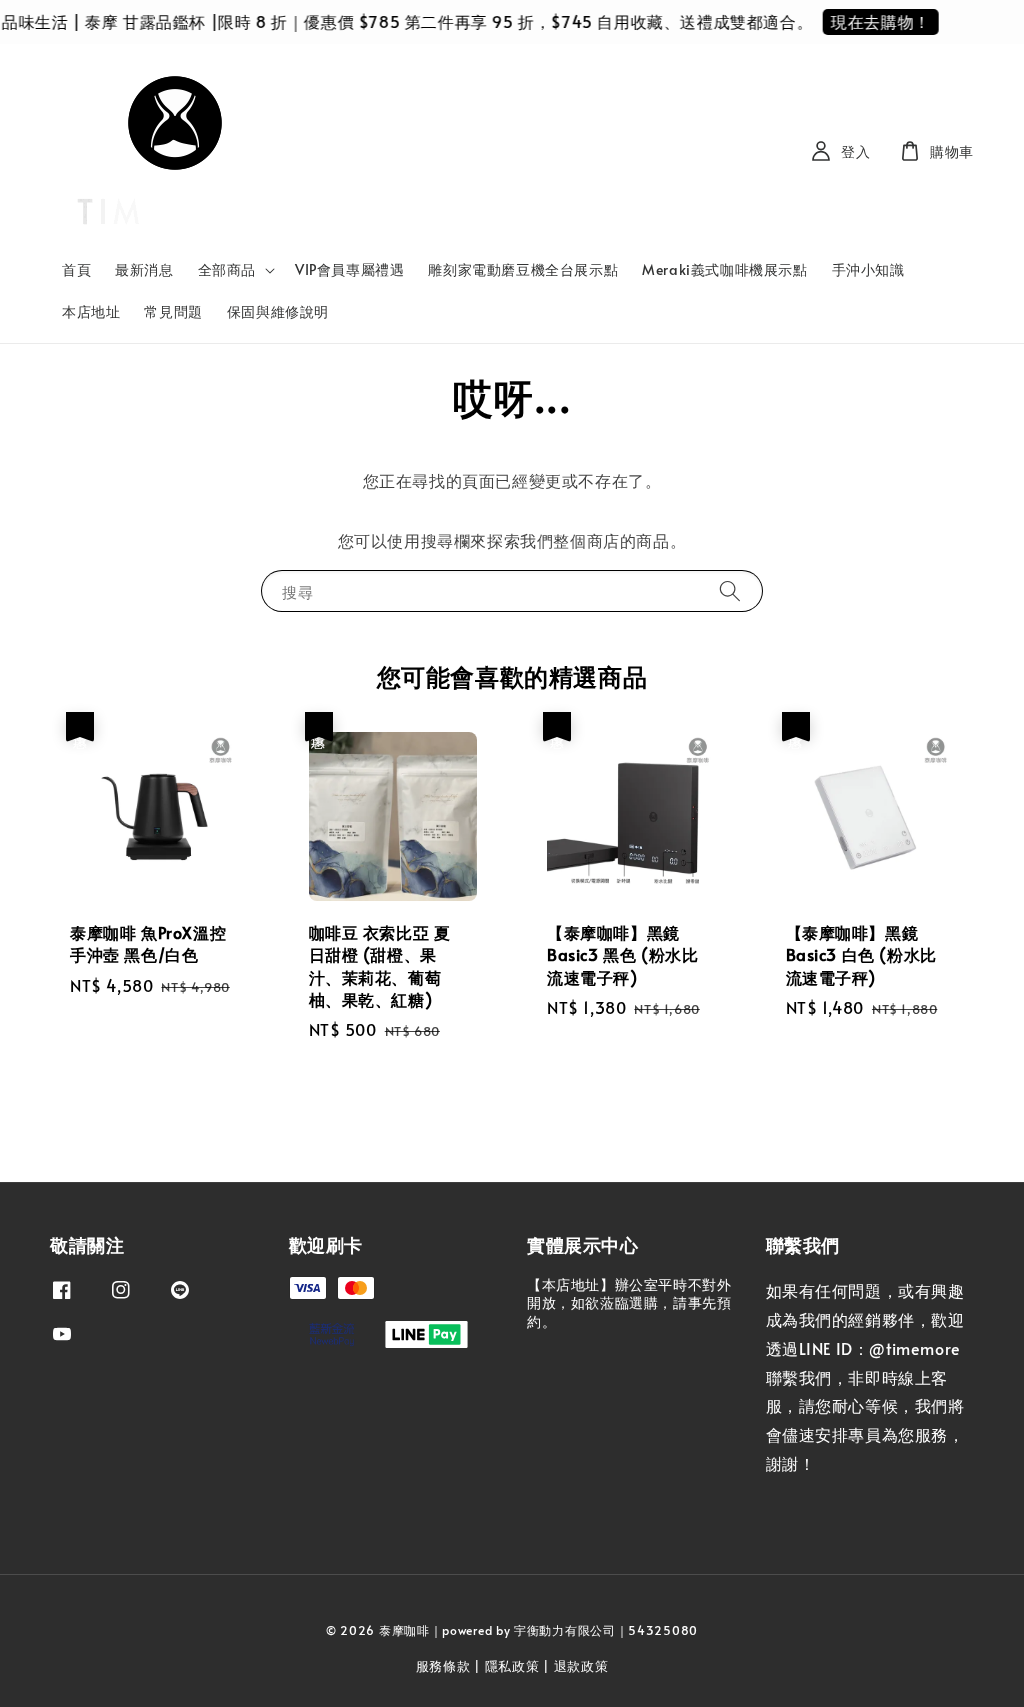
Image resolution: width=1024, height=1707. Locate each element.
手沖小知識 (868, 269)
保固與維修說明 (278, 311)
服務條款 (443, 1666)
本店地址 (91, 311)
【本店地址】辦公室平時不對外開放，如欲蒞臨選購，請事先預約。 (629, 1303)
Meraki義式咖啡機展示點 (724, 269)
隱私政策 (512, 1666)
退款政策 (581, 1666)
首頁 (76, 269)
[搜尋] (730, 590)
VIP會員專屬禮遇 (349, 269)
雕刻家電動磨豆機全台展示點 (523, 269)
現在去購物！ (870, 21)
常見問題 (173, 311)
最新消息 (144, 269)
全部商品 (227, 270)
